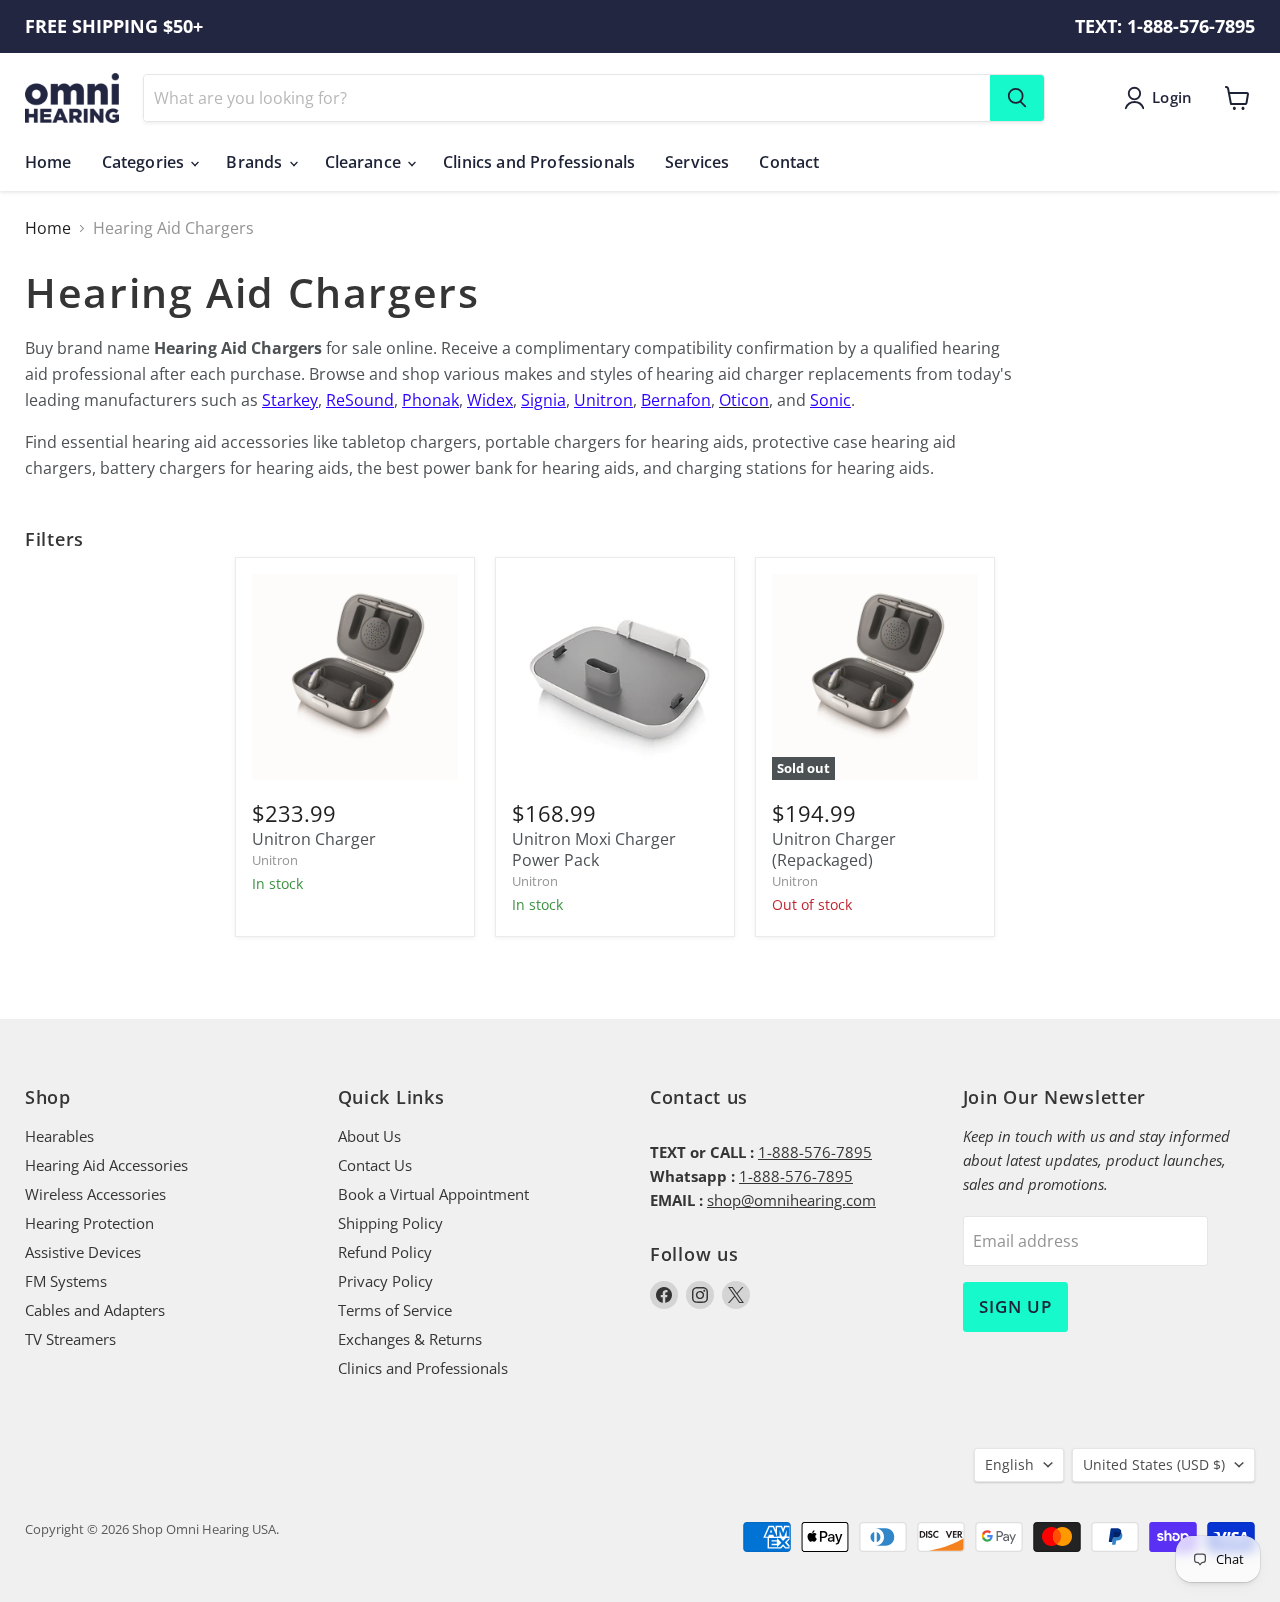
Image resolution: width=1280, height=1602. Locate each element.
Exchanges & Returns (410, 1339)
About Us (369, 1136)
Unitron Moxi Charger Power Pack (594, 849)
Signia (543, 400)
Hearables (59, 1136)
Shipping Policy (390, 1223)
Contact (789, 162)
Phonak (430, 400)
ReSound (360, 400)
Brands (256, 162)
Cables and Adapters (95, 1310)
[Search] (1017, 98)
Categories (145, 162)
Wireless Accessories (95, 1194)
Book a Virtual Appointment (433, 1194)
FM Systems (66, 1281)
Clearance (365, 162)
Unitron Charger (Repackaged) (834, 849)
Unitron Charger (314, 839)
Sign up (1015, 1306)
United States (1154, 1464)
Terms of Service (395, 1310)
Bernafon (676, 400)
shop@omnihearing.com (791, 1200)
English (1009, 1464)
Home (48, 162)
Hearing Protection (89, 1223)
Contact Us (375, 1165)
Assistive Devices (83, 1252)
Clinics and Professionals (539, 162)
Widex (490, 400)
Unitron (603, 400)
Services (697, 162)
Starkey (290, 400)
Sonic (830, 400)
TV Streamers (70, 1339)
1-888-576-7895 (815, 1152)
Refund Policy (385, 1252)
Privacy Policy (385, 1281)
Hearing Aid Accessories (106, 1165)
